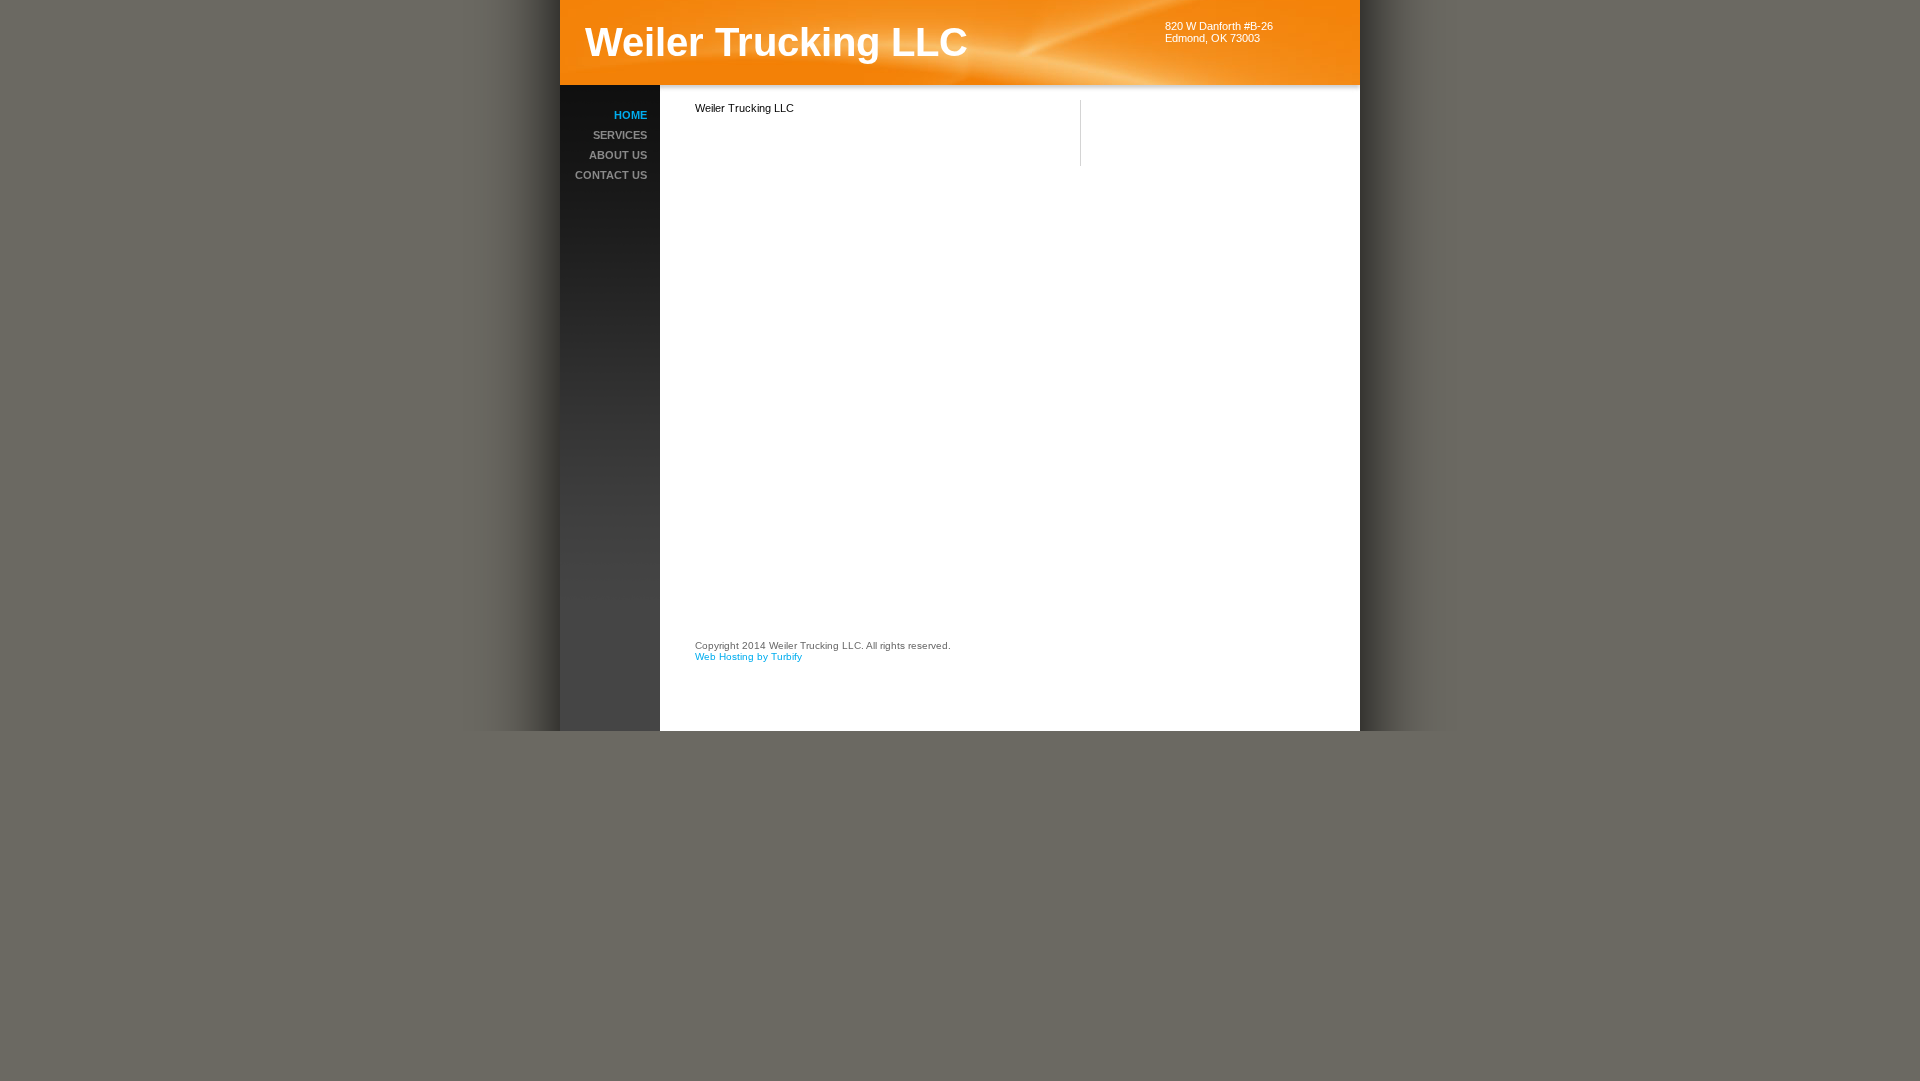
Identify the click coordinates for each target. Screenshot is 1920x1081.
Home (630, 115)
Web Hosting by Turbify (748, 656)
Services (620, 135)
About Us (618, 155)
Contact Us (611, 175)
